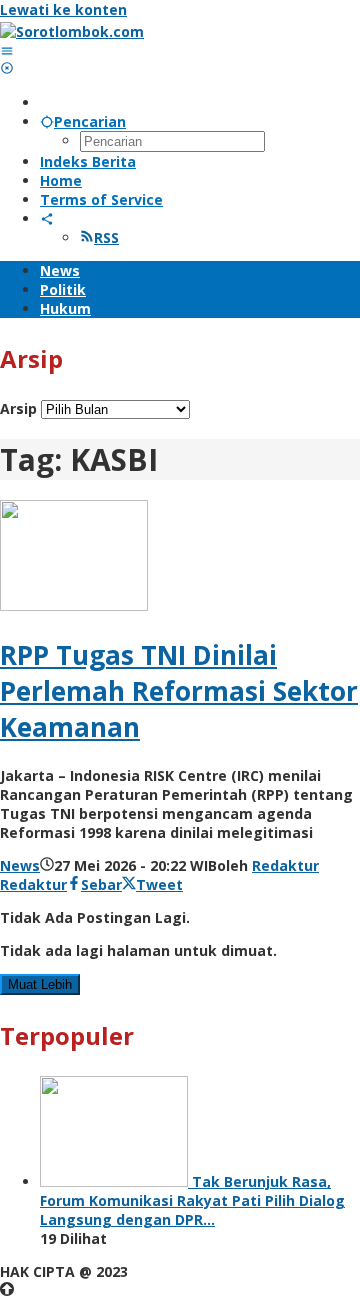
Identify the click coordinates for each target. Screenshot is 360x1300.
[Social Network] (47, 218)
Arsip (18, 408)
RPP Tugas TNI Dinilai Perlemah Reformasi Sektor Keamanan (179, 691)
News (20, 865)
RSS (106, 237)
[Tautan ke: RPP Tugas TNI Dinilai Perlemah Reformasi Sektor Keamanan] (74, 605)
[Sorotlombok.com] (72, 31)
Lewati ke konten (63, 9)
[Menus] (7, 50)
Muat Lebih (40, 984)
